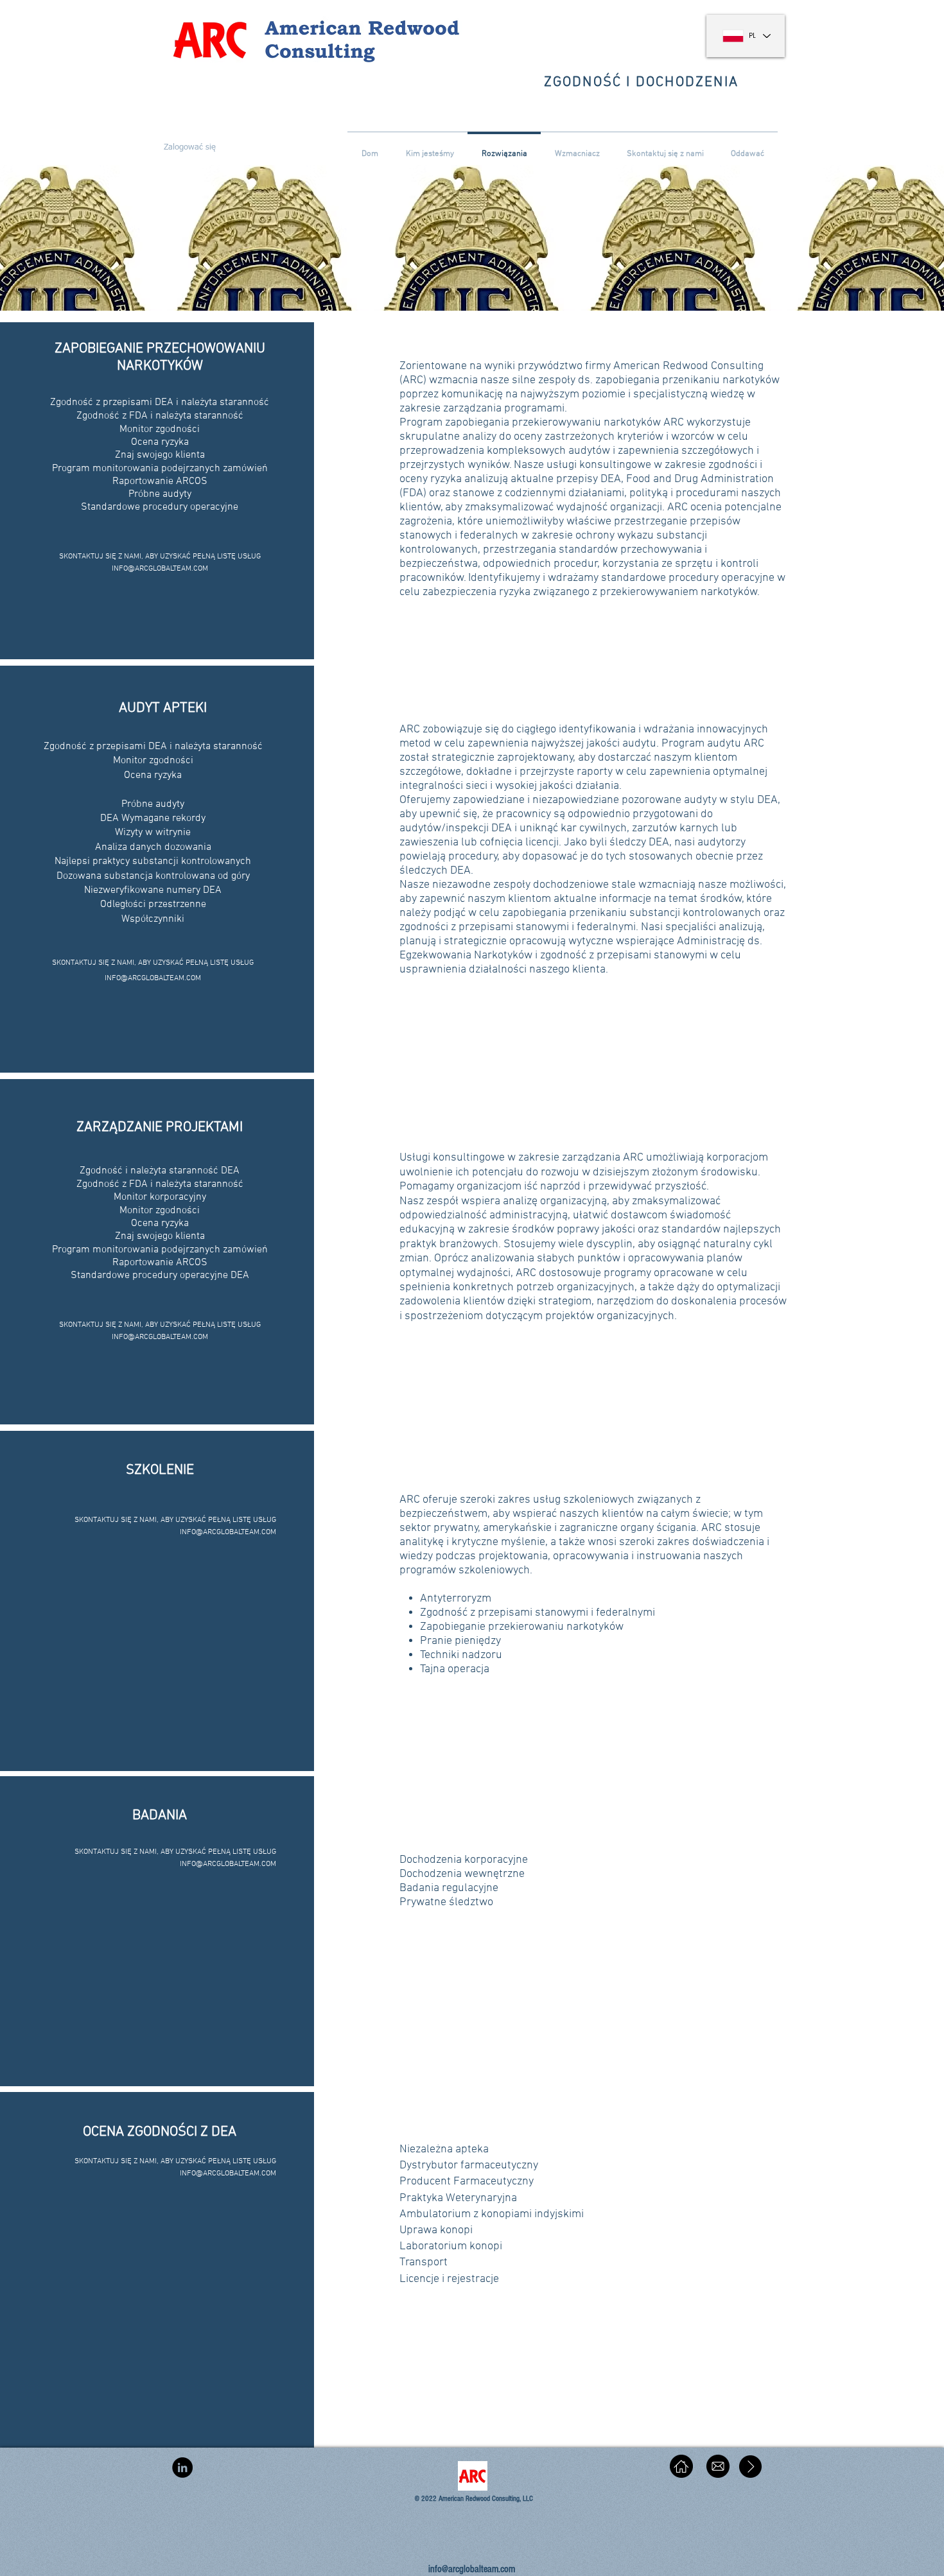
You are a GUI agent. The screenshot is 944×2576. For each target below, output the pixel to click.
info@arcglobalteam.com (472, 2569)
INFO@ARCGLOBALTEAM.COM (160, 569)
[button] (188, 148)
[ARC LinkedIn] (182, 2468)
